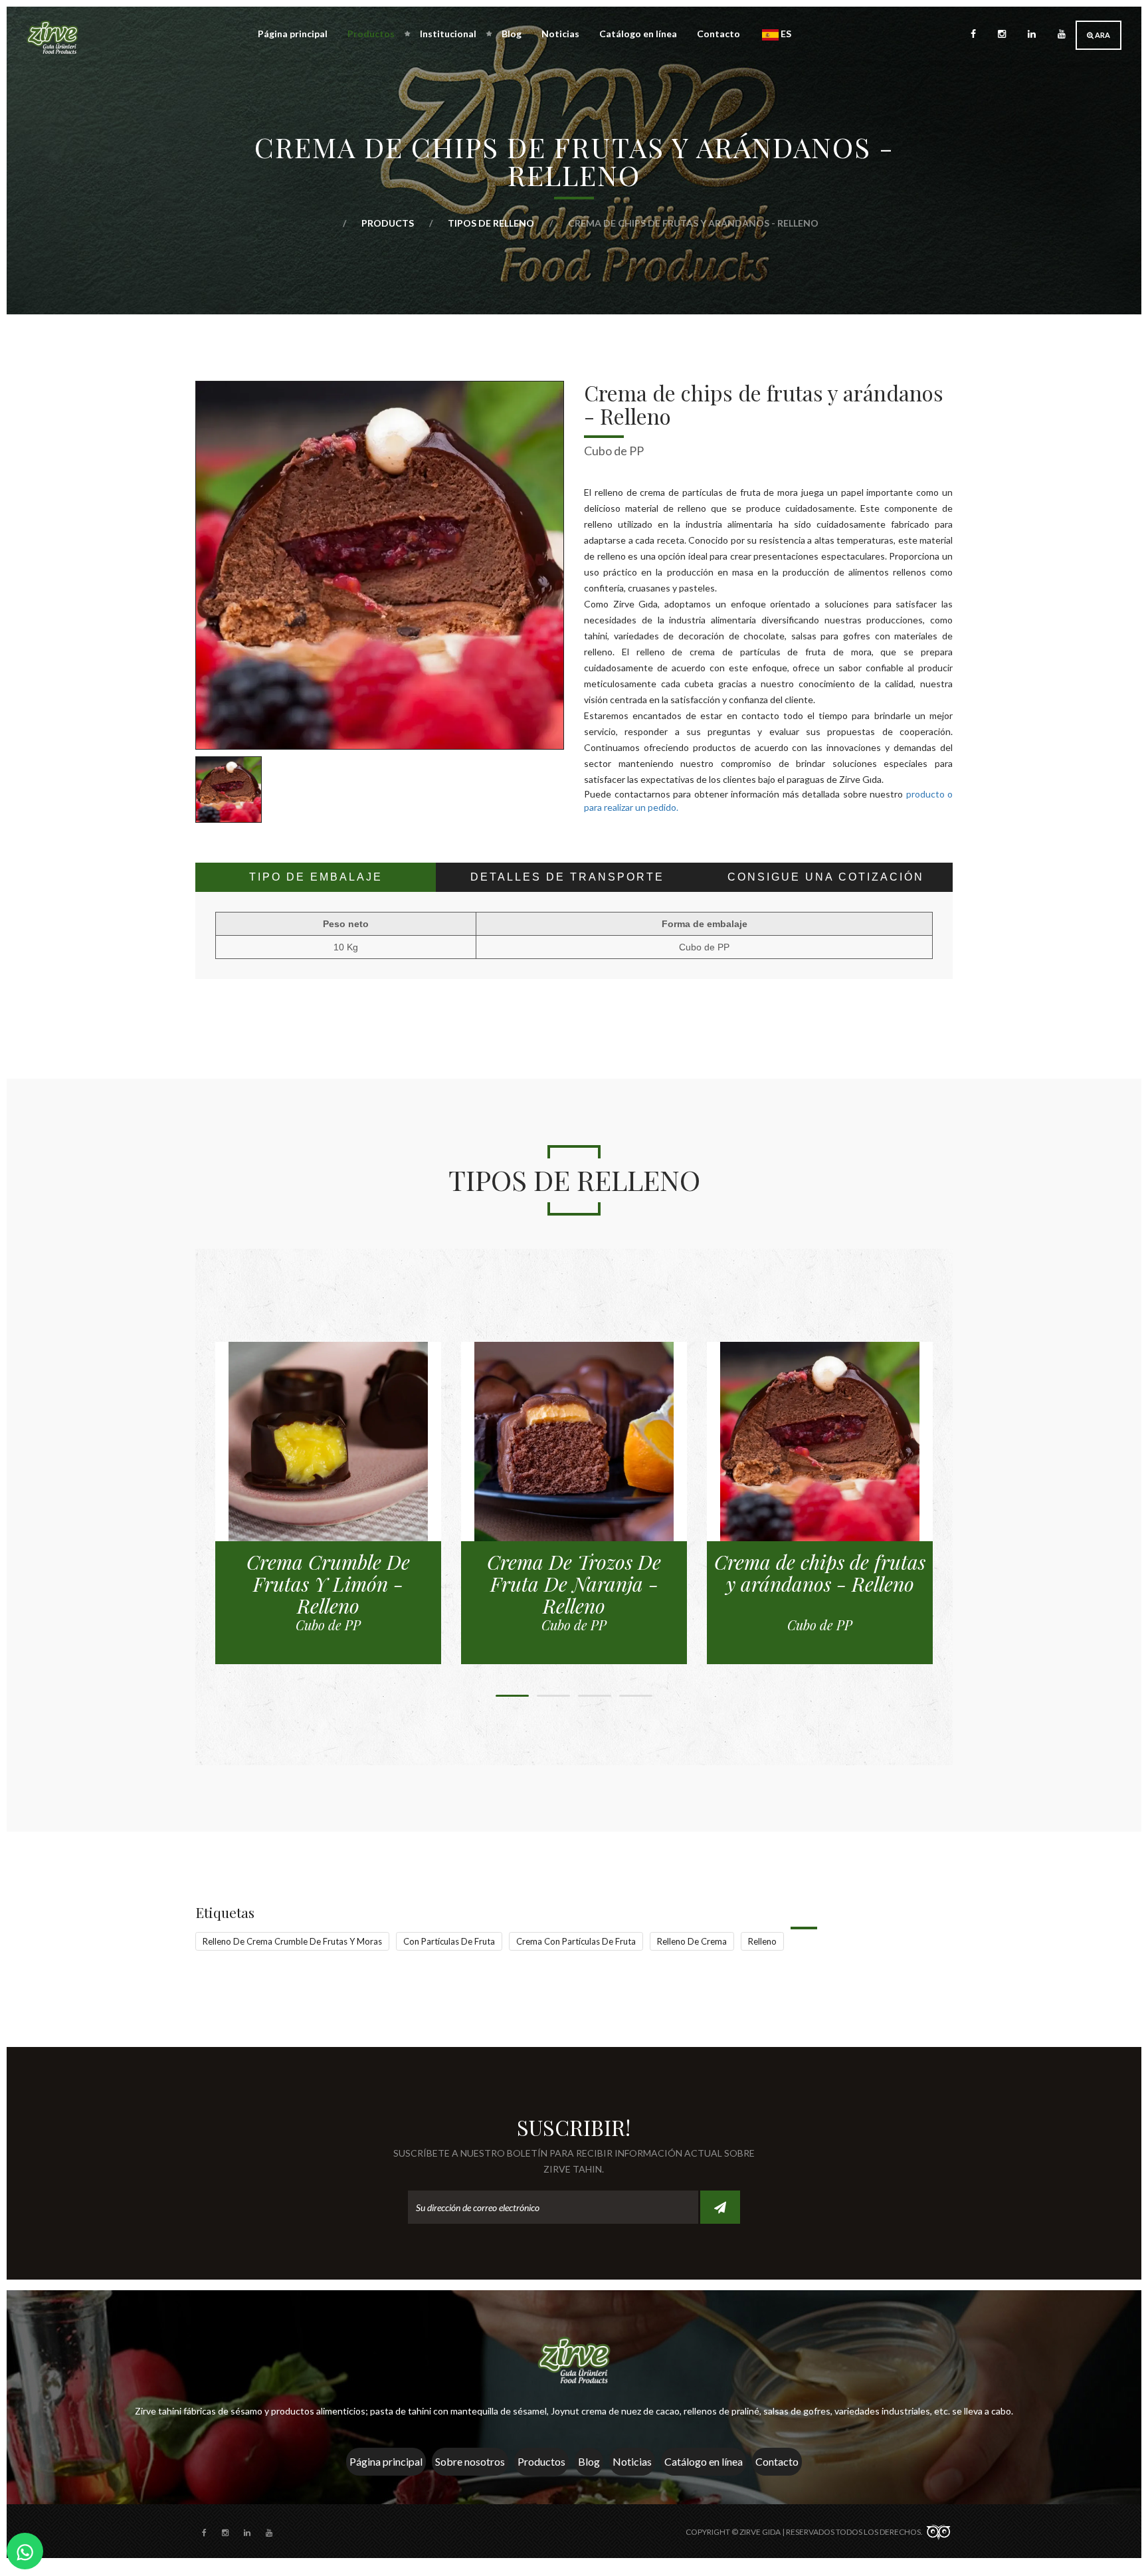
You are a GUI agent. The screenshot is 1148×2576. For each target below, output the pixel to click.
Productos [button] (371, 34)
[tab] (316, 877)
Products (389, 223)
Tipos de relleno (492, 223)
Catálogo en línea (638, 34)
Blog (512, 34)
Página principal (293, 34)
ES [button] (785, 34)
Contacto (718, 34)
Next (584, 786)
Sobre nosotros (470, 2461)
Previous (175, 786)
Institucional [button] (448, 34)
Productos (541, 2461)
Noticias (560, 34)
